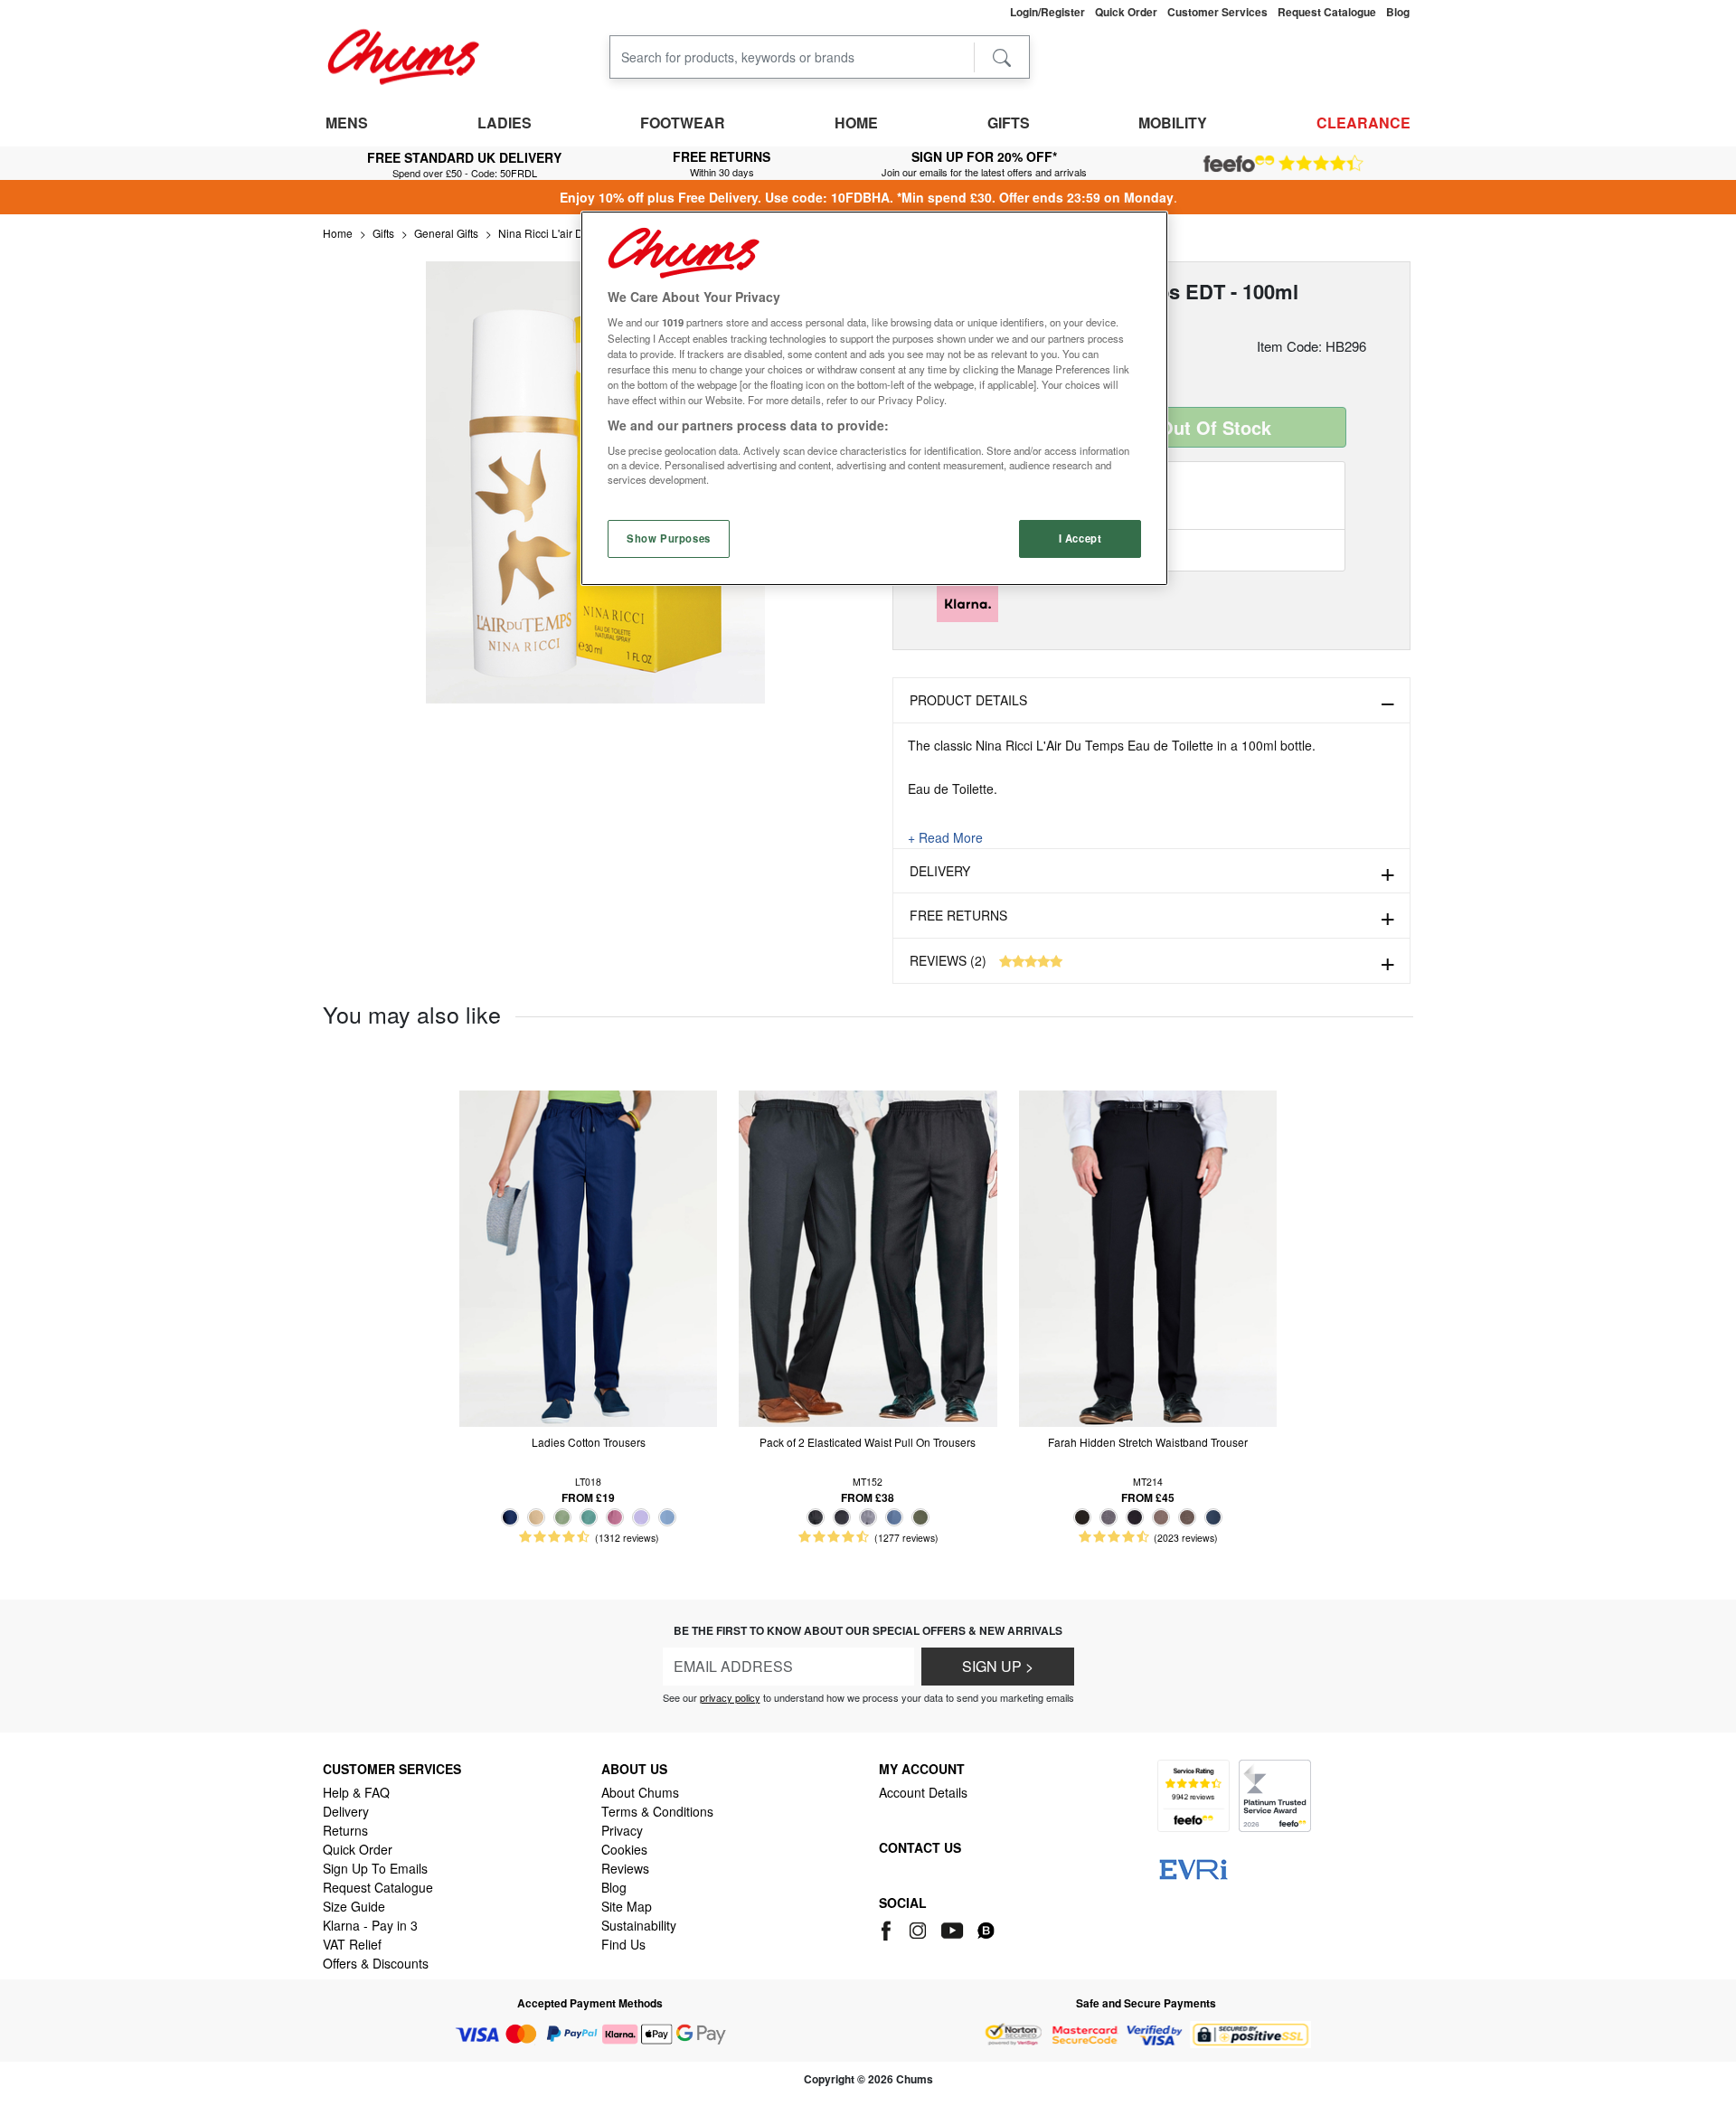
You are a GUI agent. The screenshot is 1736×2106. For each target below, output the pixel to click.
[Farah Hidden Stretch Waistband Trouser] (1148, 1256)
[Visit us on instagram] (919, 1928)
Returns (345, 1830)
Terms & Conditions (657, 1811)
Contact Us (920, 1847)
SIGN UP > (998, 1666)
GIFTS (1009, 123)
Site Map (627, 1906)
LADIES (505, 123)
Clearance (1363, 123)
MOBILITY (1173, 123)
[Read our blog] (986, 1928)
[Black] (816, 1517)
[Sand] (536, 1517)
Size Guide (354, 1906)
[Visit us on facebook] (889, 1928)
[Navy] (510, 1517)
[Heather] (615, 1517)
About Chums (640, 1792)
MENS (347, 123)
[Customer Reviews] (1283, 164)
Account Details (923, 1792)
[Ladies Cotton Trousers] (588, 1256)
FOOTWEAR (683, 123)
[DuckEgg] (589, 1517)
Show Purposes (668, 538)
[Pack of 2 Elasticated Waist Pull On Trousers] (868, 1256)
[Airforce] (894, 1517)
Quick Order (358, 1849)
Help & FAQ (356, 1792)
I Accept (1080, 538)
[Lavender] (641, 1517)
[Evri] (1193, 1867)
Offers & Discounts (376, 1963)
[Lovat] (920, 1517)
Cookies (624, 1849)
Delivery (940, 871)
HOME (856, 123)
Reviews (625, 1868)
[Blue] (667, 1517)
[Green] (562, 1517)
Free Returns (958, 915)
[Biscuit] (1161, 1517)
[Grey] (868, 1517)
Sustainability (639, 1925)
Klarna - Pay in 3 (370, 1925)
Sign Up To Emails (375, 1868)
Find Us (623, 1944)
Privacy (622, 1830)
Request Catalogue (378, 1887)
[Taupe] (1187, 1517)
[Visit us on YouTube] (953, 1928)
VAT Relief (352, 1944)
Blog (614, 1887)
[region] (874, 398)
